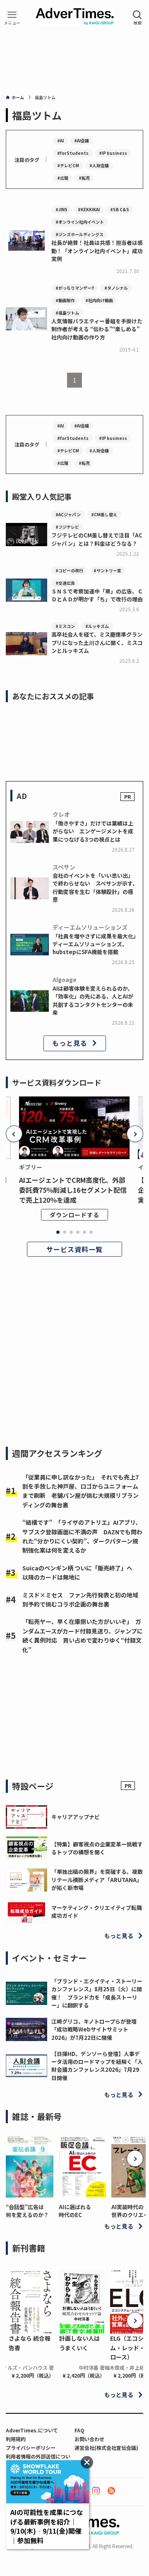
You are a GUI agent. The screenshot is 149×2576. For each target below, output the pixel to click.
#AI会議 (82, 140)
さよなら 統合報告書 (30, 2343)
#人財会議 (99, 165)
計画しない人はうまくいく (79, 2343)
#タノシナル (116, 288)
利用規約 (16, 2439)
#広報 (63, 178)
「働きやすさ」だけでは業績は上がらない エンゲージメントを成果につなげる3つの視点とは (93, 831)
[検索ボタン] (137, 17)
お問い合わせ (89, 2439)
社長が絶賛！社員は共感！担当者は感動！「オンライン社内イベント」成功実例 (97, 251)
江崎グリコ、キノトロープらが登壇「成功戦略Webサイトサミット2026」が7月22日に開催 (94, 2029)
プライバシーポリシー (31, 2448)
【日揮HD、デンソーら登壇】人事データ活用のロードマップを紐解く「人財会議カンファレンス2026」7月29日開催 (97, 2066)
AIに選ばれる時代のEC (75, 2211)
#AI (60, 140)
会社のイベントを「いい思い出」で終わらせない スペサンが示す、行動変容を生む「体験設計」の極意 (95, 888)
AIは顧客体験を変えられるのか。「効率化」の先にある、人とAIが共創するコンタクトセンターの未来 (93, 1000)
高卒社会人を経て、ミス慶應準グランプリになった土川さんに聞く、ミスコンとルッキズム (97, 642)
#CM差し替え (104, 514)
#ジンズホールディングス (79, 234)
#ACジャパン (68, 514)
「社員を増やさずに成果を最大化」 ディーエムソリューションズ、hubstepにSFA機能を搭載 (97, 944)
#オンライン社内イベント (80, 222)
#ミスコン (65, 626)
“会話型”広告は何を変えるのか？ (27, 2211)
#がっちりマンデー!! (75, 288)
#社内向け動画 (99, 300)
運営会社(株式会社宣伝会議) (106, 2448)
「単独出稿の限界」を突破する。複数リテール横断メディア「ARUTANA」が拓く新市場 (97, 1880)
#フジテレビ (67, 527)
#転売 (84, 178)
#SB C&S (120, 209)
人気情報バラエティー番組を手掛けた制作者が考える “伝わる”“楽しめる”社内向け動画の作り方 (97, 329)
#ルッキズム (97, 626)
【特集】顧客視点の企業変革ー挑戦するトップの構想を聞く (97, 1848)
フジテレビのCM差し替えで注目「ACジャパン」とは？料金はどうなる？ (97, 539)
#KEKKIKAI (89, 209)
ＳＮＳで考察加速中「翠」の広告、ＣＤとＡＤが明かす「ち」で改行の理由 (97, 595)
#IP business (113, 153)
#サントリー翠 (107, 570)
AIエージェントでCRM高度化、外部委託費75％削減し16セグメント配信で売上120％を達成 (73, 1190)
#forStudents (73, 153)
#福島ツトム (67, 313)
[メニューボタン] (12, 17)
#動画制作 (65, 300)
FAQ (79, 2430)
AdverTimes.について (32, 2430)
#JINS (61, 209)
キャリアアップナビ (76, 1817)
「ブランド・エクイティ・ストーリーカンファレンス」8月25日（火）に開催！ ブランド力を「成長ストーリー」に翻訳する (97, 1993)
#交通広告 (65, 583)
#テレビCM (68, 165)
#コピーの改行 (69, 570)
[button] (14, 1134)
